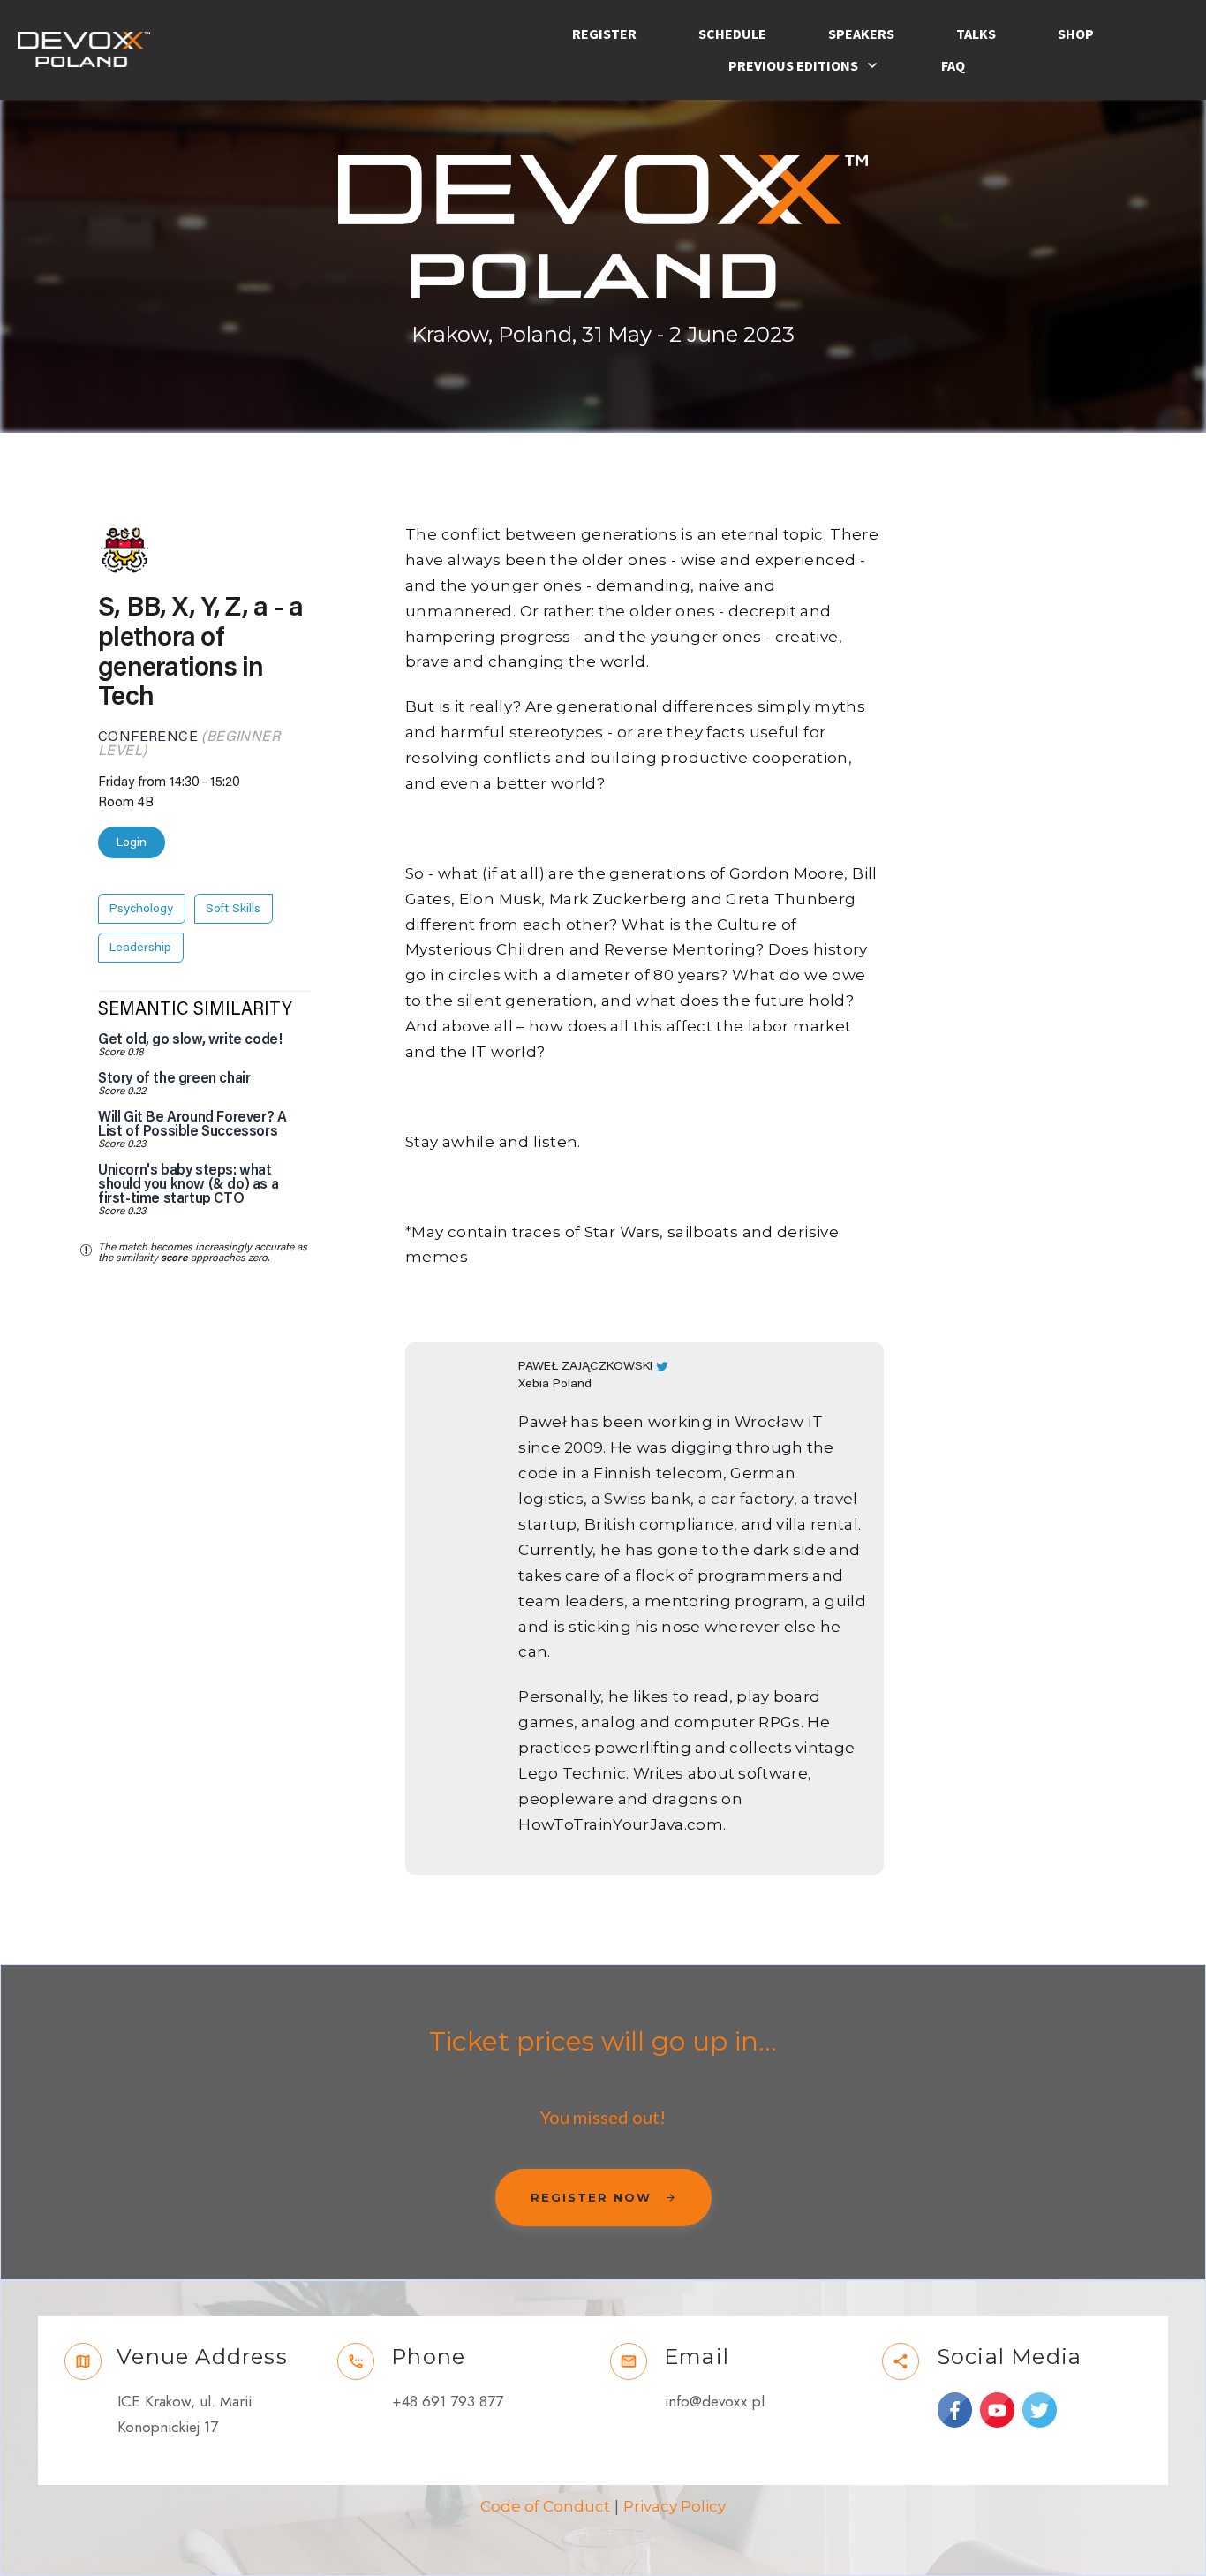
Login (132, 842)
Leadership (140, 948)
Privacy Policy (675, 2506)
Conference (148, 737)
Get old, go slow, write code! (190, 1039)
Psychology (141, 909)
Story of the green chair (174, 1078)
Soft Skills (233, 909)
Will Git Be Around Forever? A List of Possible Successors (192, 1124)
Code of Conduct (545, 2506)
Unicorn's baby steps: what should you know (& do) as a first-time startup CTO (188, 1184)
